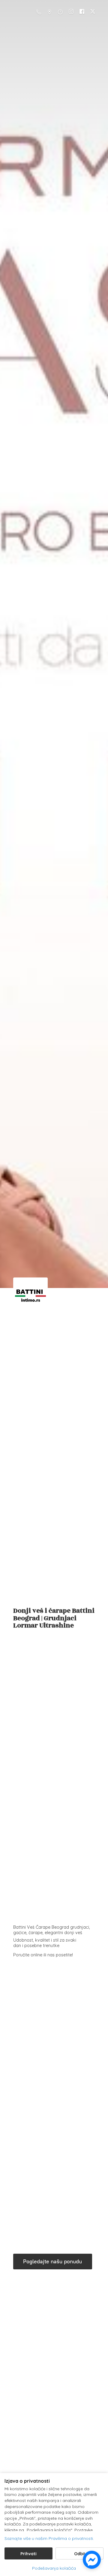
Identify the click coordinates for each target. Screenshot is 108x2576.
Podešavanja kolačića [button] (54, 2568)
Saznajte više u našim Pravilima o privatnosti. (49, 2538)
